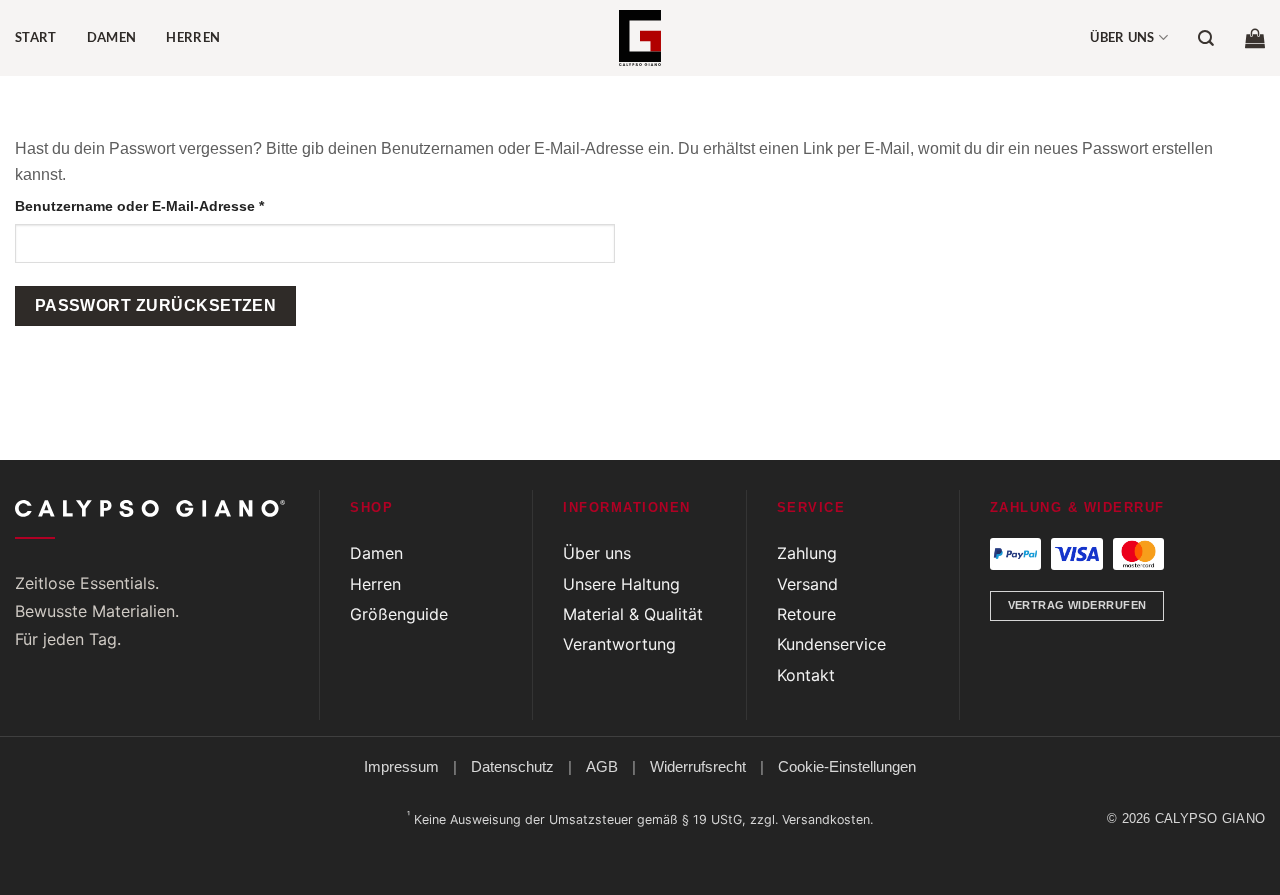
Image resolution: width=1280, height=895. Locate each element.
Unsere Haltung (621, 584)
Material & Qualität (633, 614)
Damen (112, 37)
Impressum (401, 766)
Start (36, 37)
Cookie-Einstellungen (847, 766)
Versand (807, 584)
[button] (1255, 38)
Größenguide (399, 614)
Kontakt (806, 675)
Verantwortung (619, 644)
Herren (193, 37)
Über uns (1122, 37)
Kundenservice (831, 644)
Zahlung (807, 553)
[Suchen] (1206, 38)
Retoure (806, 614)
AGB (602, 766)
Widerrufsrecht (698, 766)
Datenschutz (512, 766)
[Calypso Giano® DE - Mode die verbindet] (640, 38)
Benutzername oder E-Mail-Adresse (179, 205)
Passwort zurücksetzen (156, 305)
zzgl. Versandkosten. (811, 819)
